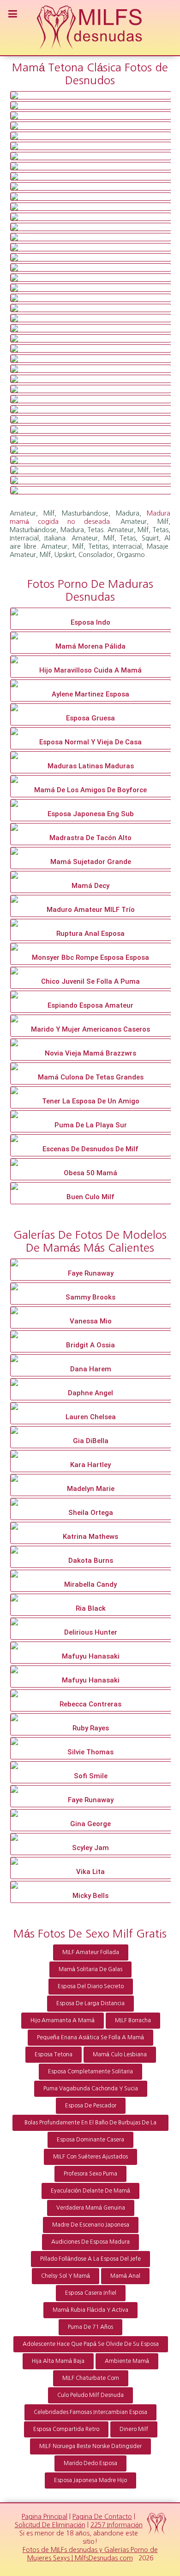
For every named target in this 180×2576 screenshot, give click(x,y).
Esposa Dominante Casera (90, 2140)
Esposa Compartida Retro (66, 2429)
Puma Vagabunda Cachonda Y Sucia (91, 2089)
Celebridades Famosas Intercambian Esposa (90, 2412)
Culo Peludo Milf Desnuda (90, 2395)
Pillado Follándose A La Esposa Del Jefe (90, 2259)
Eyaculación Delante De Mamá (90, 2191)
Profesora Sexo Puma (90, 2174)
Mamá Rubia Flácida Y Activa (90, 2310)
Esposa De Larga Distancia (90, 2003)
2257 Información (117, 2525)
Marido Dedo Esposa (90, 2463)
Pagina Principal (45, 2517)
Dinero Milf (134, 2429)
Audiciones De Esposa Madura (90, 2242)
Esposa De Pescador (91, 2106)
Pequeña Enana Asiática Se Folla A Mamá (90, 2037)
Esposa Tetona (54, 2054)
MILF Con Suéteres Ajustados (90, 2157)
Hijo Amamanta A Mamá (63, 2020)
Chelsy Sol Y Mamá (66, 2276)
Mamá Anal (125, 2276)
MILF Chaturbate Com (91, 2378)
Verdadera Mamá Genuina (91, 2208)
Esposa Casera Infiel (91, 2293)
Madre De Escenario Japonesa (91, 2225)
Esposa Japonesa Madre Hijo (90, 2480)
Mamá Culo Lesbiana (120, 2054)
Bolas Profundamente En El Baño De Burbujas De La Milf (90, 2125)
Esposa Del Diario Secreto (91, 1986)
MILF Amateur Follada (91, 1952)
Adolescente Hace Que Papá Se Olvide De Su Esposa (91, 2344)
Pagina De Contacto (102, 2517)
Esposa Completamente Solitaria (90, 2071)
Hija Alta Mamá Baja (58, 2361)
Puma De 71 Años (90, 2327)
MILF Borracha (133, 2020)
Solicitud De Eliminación (50, 2525)
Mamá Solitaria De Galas (90, 1969)
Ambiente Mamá (127, 2361)
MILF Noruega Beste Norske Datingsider (90, 2446)
